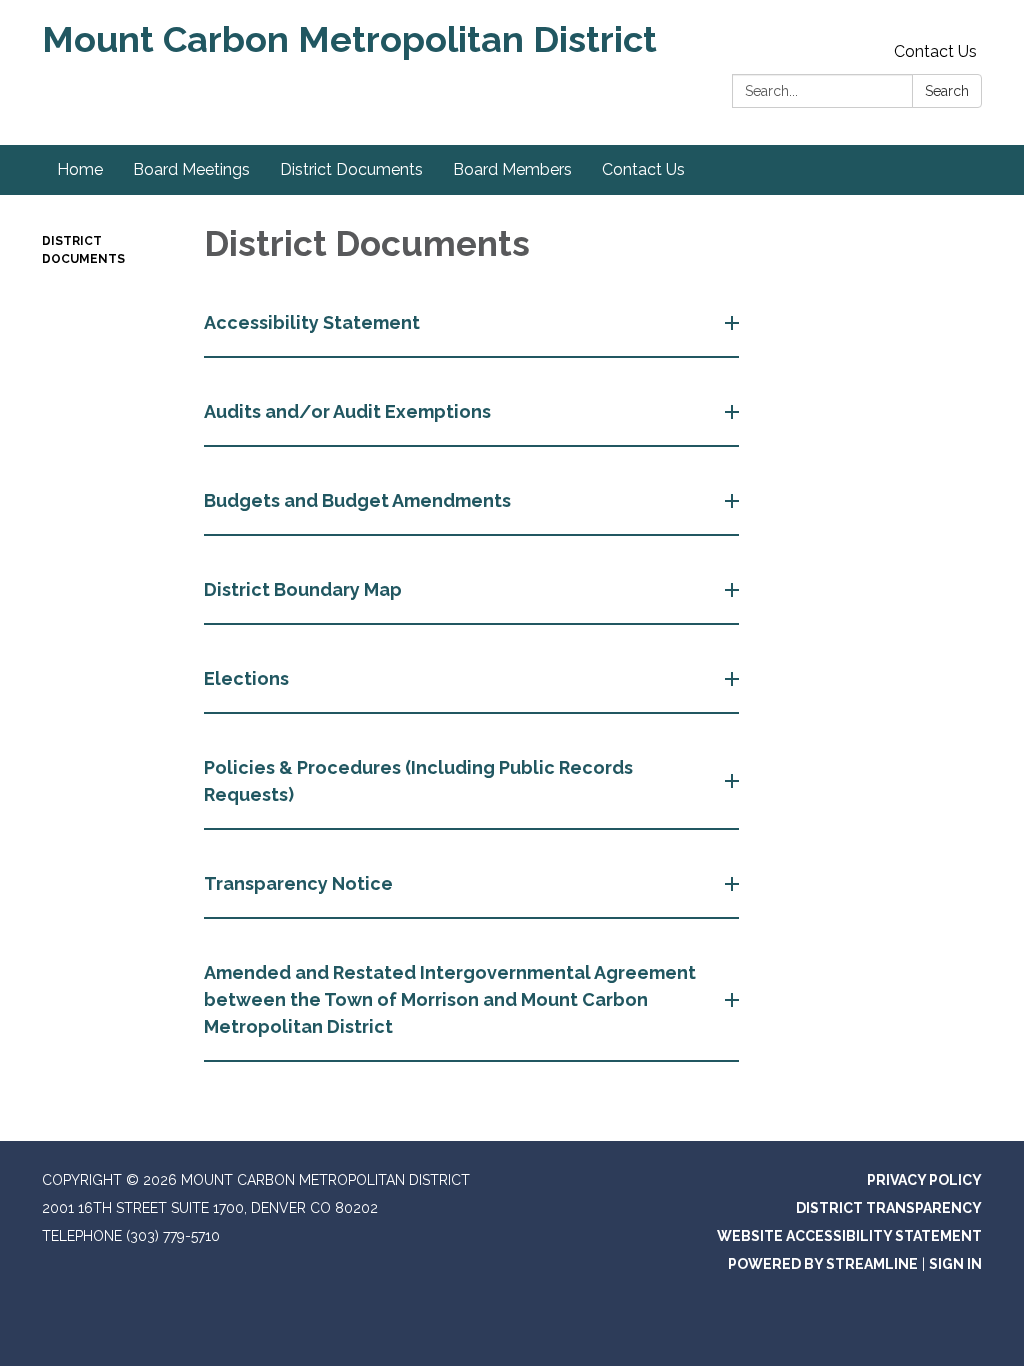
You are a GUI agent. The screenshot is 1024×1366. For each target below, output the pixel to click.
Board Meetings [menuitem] (191, 169)
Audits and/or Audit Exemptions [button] (347, 411)
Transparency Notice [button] (298, 883)
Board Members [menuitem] (512, 169)
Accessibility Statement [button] (312, 322)
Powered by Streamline (823, 1264)
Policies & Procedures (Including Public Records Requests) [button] (418, 781)
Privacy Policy (924, 1180)
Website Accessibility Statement (849, 1236)
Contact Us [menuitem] (643, 169)
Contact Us (935, 51)
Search (947, 91)
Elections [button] (246, 678)
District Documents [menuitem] (351, 169)
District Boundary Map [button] (303, 589)
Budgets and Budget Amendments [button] (357, 500)
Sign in (955, 1264)
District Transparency (889, 1208)
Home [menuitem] (80, 169)
